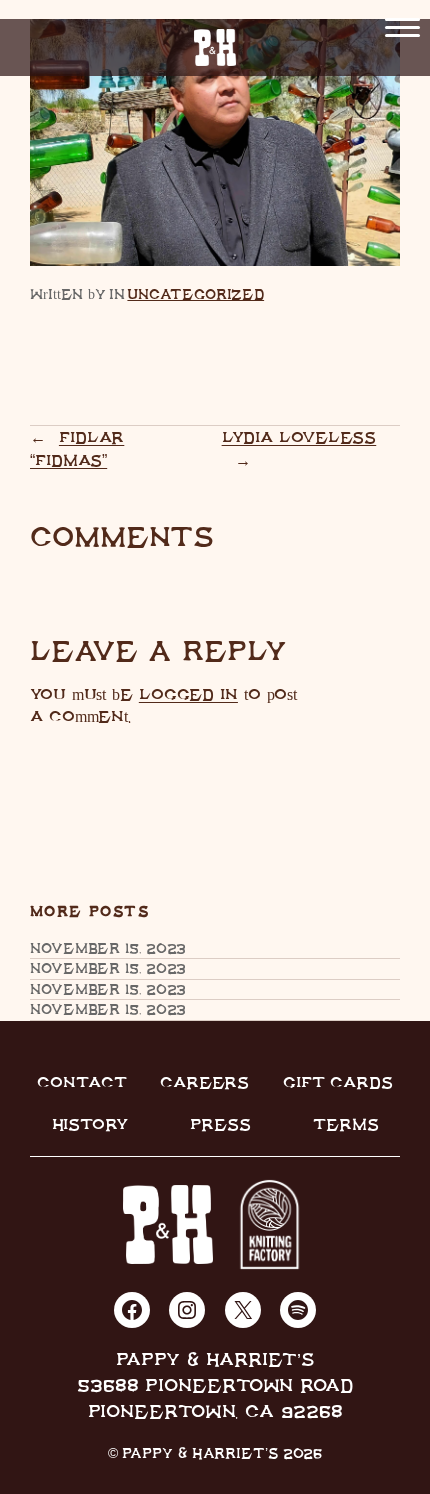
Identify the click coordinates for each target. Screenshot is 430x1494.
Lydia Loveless (299, 437)
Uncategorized (195, 294)
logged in (188, 694)
